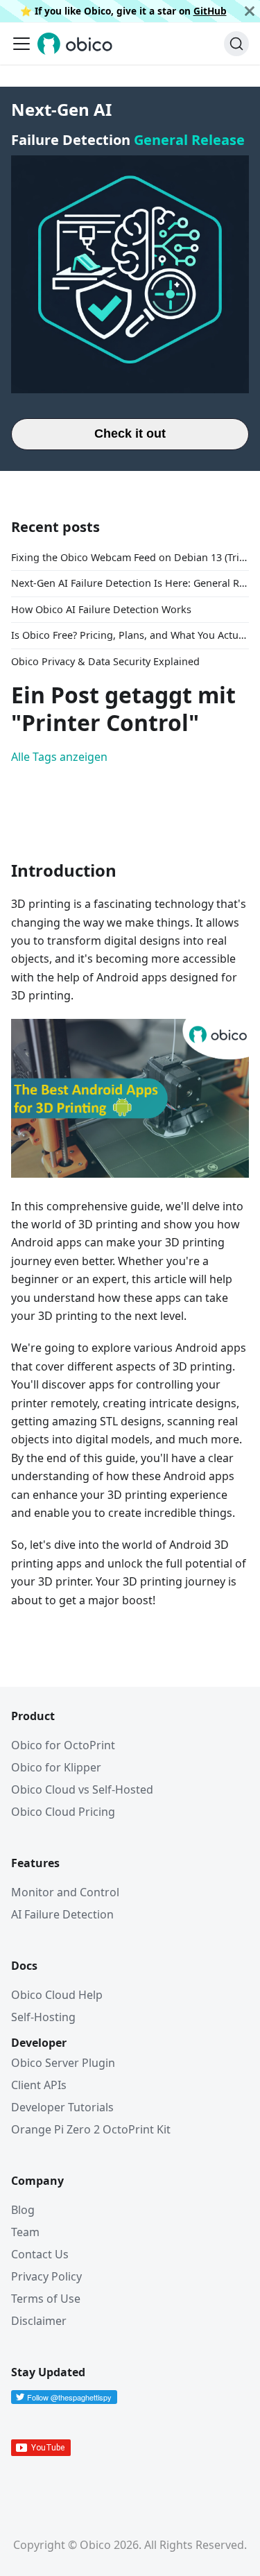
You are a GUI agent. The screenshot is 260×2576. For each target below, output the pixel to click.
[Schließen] (250, 11)
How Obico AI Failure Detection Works (101, 609)
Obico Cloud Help (57, 1995)
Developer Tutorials (62, 2107)
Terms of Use (46, 2299)
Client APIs (39, 2085)
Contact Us (40, 2254)
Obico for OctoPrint (63, 1745)
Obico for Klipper (56, 1767)
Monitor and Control (65, 1892)
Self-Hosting (43, 2017)
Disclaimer (39, 2321)
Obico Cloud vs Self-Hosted (82, 1789)
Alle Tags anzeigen (59, 757)
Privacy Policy (46, 2276)
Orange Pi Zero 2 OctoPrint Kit (91, 2129)
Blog (23, 2210)
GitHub (210, 11)
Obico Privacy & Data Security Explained (105, 661)
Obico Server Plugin (63, 2063)
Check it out (130, 433)
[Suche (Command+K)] (236, 44)
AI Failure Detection (62, 1914)
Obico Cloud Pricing (63, 1812)
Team (25, 2232)
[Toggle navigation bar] (21, 44)
